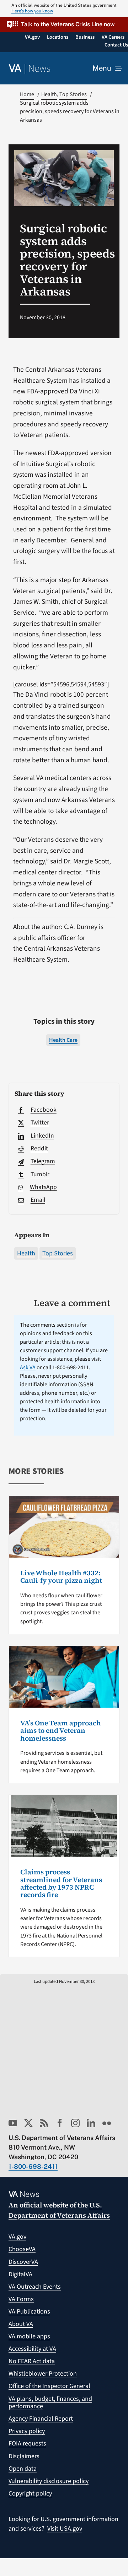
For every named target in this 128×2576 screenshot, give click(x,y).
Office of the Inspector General (49, 2386)
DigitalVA (20, 2274)
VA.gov (17, 2237)
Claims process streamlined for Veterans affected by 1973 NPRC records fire (61, 1883)
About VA (21, 2324)
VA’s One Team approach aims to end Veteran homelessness (61, 1731)
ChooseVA (22, 2249)
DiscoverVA (23, 2262)
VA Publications (29, 2312)
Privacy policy (27, 2431)
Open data (23, 2469)
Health (26, 1253)
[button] (64, 24)
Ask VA (28, 1367)
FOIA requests (27, 2444)
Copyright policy (30, 2494)
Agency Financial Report (41, 2419)
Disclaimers (24, 2456)
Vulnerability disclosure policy (49, 2481)
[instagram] (75, 2123)
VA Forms (21, 2299)
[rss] (44, 2123)
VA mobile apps (29, 2336)
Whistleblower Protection (43, 2374)
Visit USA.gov (65, 2529)
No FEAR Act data (32, 2361)
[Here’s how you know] (64, 9)
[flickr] (107, 2123)
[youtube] (13, 2123)
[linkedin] (91, 2123)
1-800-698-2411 (33, 2166)
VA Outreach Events (35, 2287)
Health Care (63, 1040)
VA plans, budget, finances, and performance (50, 2403)
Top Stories (58, 1253)
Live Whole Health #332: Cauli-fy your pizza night (61, 1577)
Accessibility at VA (32, 2349)
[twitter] (28, 2123)
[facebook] (60, 2123)
